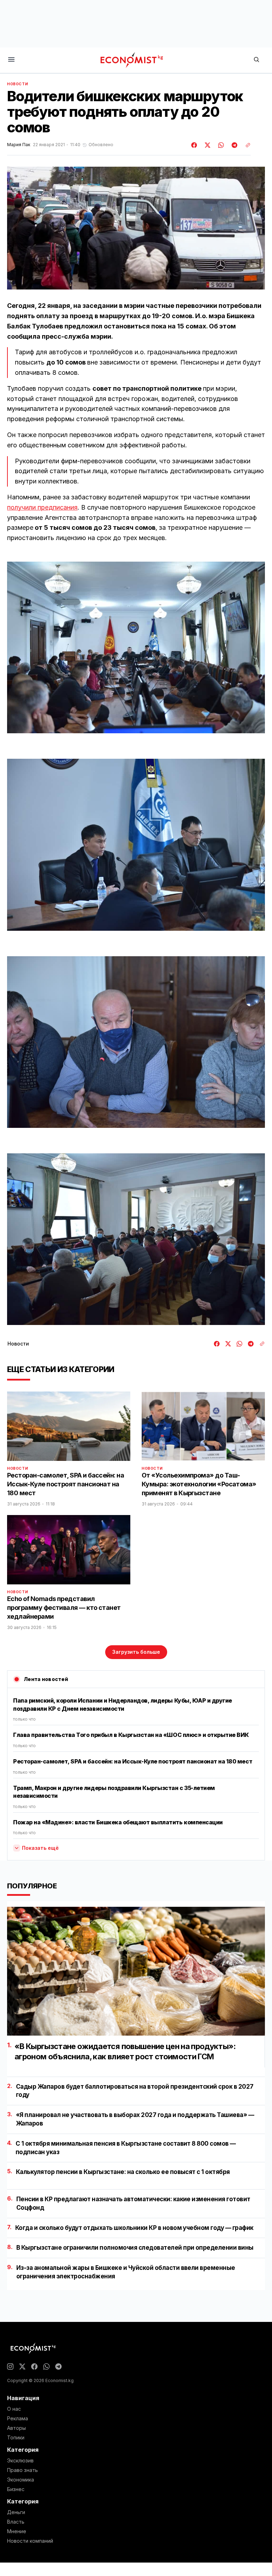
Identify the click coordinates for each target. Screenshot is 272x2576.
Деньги (16, 2512)
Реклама (18, 2419)
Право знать (22, 2470)
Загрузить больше (136, 1652)
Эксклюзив (20, 2461)
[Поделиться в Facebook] (194, 145)
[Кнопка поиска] (256, 60)
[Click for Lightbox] (136, 647)
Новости (18, 84)
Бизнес (16, 2489)
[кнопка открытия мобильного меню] (11, 60)
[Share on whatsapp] (220, 145)
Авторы (16, 2428)
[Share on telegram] (233, 145)
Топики (16, 2438)
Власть (16, 2522)
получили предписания (42, 507)
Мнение (17, 2531)
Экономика (21, 2480)
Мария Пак (19, 145)
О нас (14, 2409)
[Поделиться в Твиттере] (206, 145)
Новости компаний (30, 2541)
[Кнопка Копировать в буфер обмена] (245, 145)
